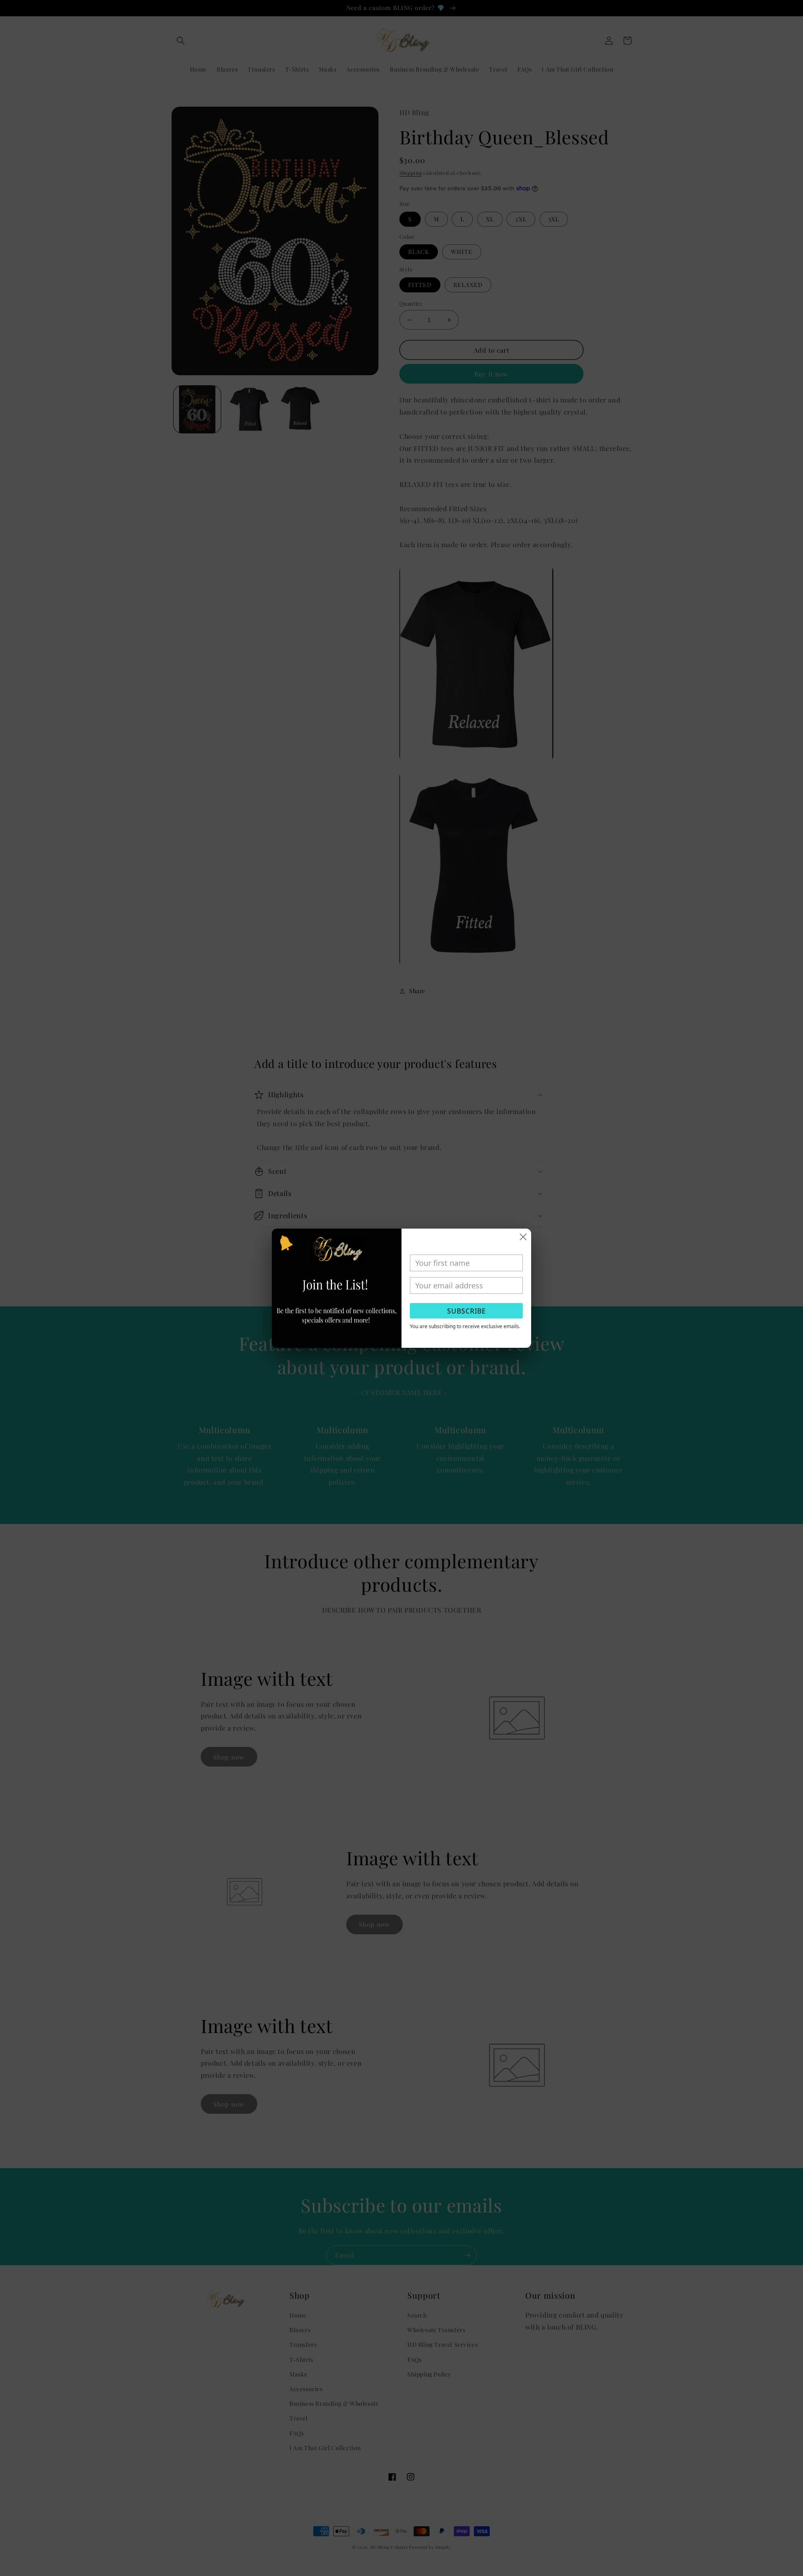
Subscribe (467, 1311)
